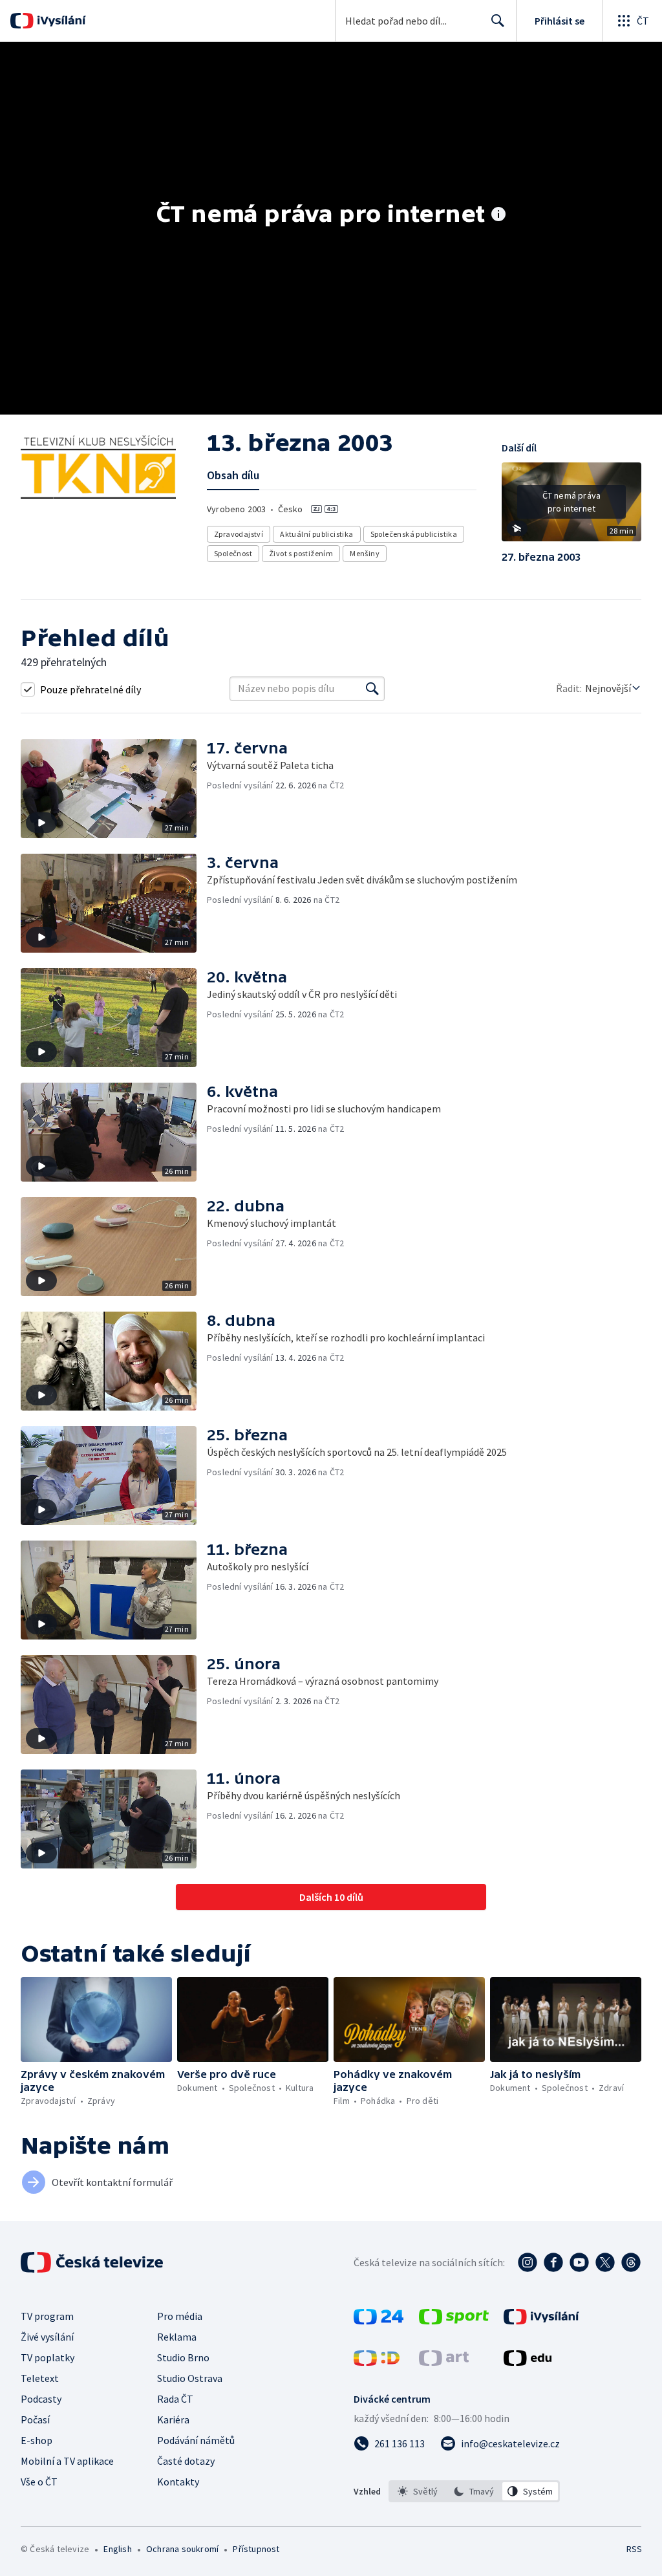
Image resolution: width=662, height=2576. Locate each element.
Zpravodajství (239, 534)
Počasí (35, 2419)
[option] (418, 2491)
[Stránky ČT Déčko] (377, 2362)
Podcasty (41, 2399)
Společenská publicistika (414, 534)
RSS (634, 2549)
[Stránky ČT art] (444, 2362)
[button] (571, 506)
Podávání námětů (196, 2440)
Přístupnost (256, 2549)
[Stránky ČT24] (379, 2321)
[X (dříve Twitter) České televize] (605, 2262)
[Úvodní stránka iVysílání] (60, 21)
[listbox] (474, 2491)
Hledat (498, 21)
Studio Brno (183, 2357)
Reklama (177, 2337)
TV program (47, 2316)
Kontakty (178, 2482)
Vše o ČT (39, 2482)
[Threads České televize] (631, 2262)
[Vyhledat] (372, 689)
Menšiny (365, 553)
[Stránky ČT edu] (528, 2362)
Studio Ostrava (190, 2378)
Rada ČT (175, 2399)
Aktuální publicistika (316, 534)
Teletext (40, 2378)
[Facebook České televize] (553, 2262)
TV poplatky (48, 2357)
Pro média (180, 2316)
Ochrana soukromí (182, 2549)
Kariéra (173, 2419)
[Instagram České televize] (528, 2262)
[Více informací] (498, 215)
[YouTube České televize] (579, 2262)
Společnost (233, 553)
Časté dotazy (186, 2461)
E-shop (37, 2440)
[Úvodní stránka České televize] (93, 2262)
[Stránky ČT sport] (454, 2321)
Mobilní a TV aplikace (67, 2461)
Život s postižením (301, 553)
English (117, 2549)
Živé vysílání (47, 2337)
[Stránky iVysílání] (541, 2321)
